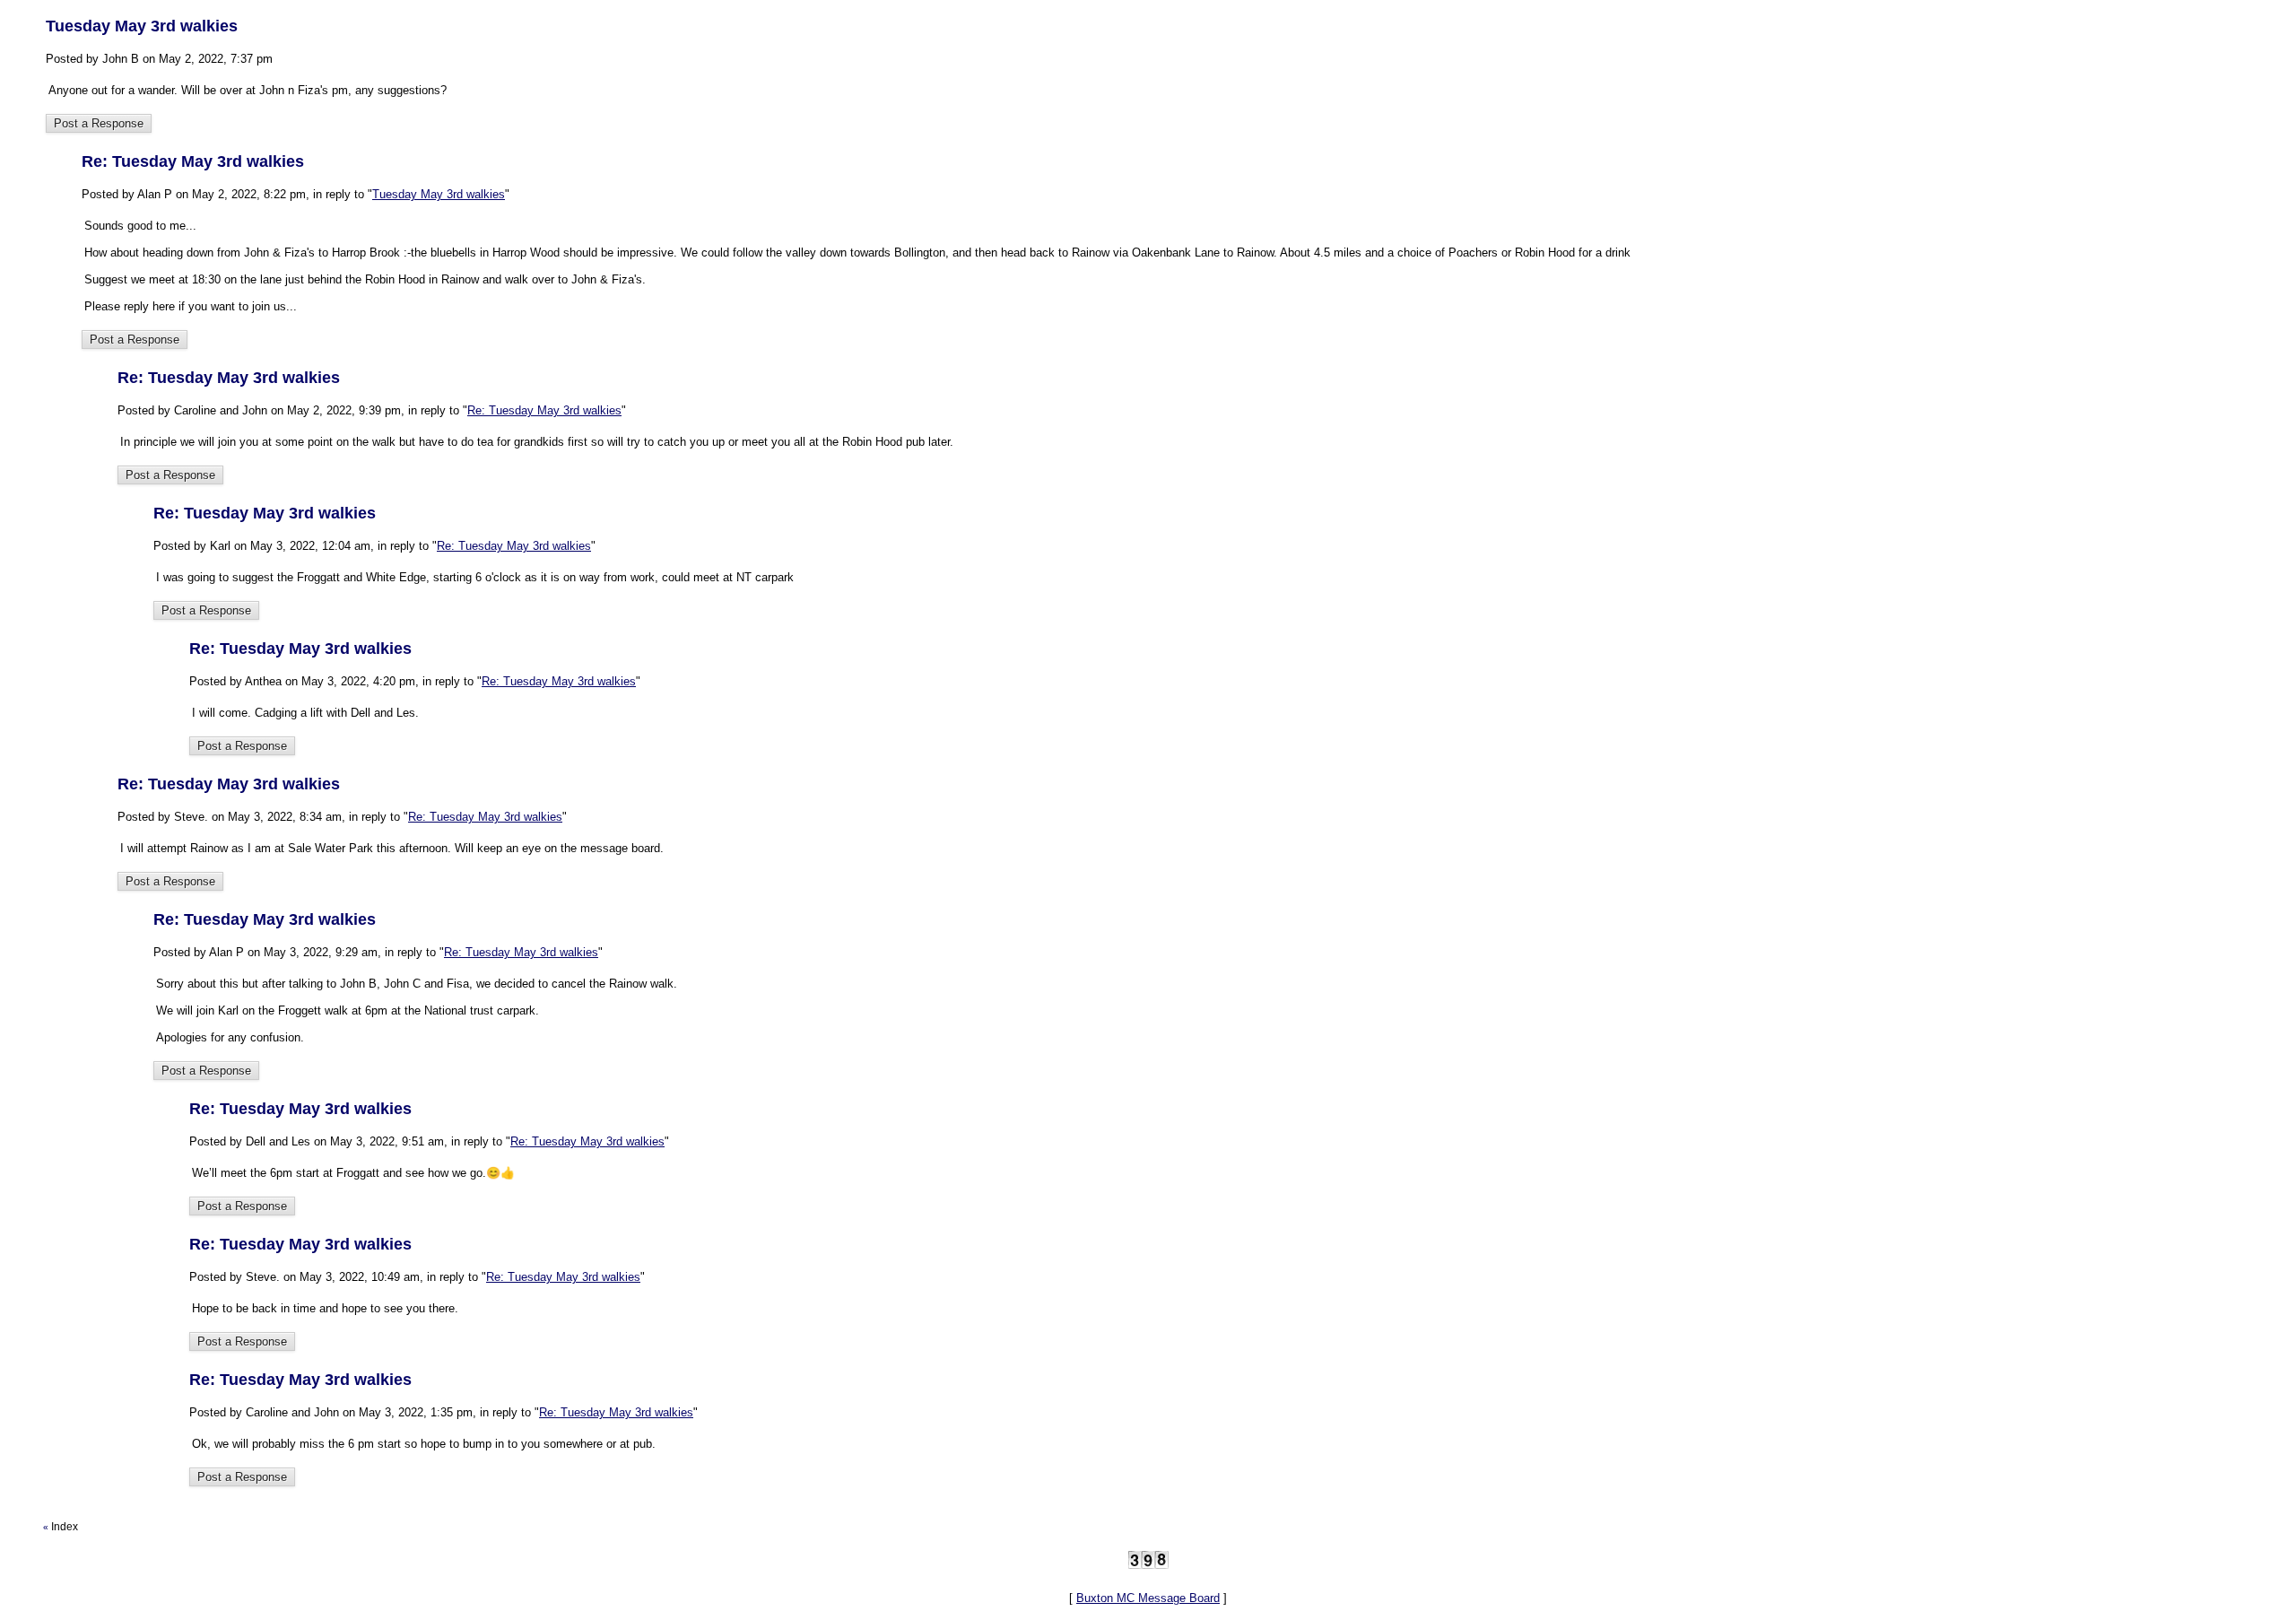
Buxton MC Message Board (1148, 1598)
